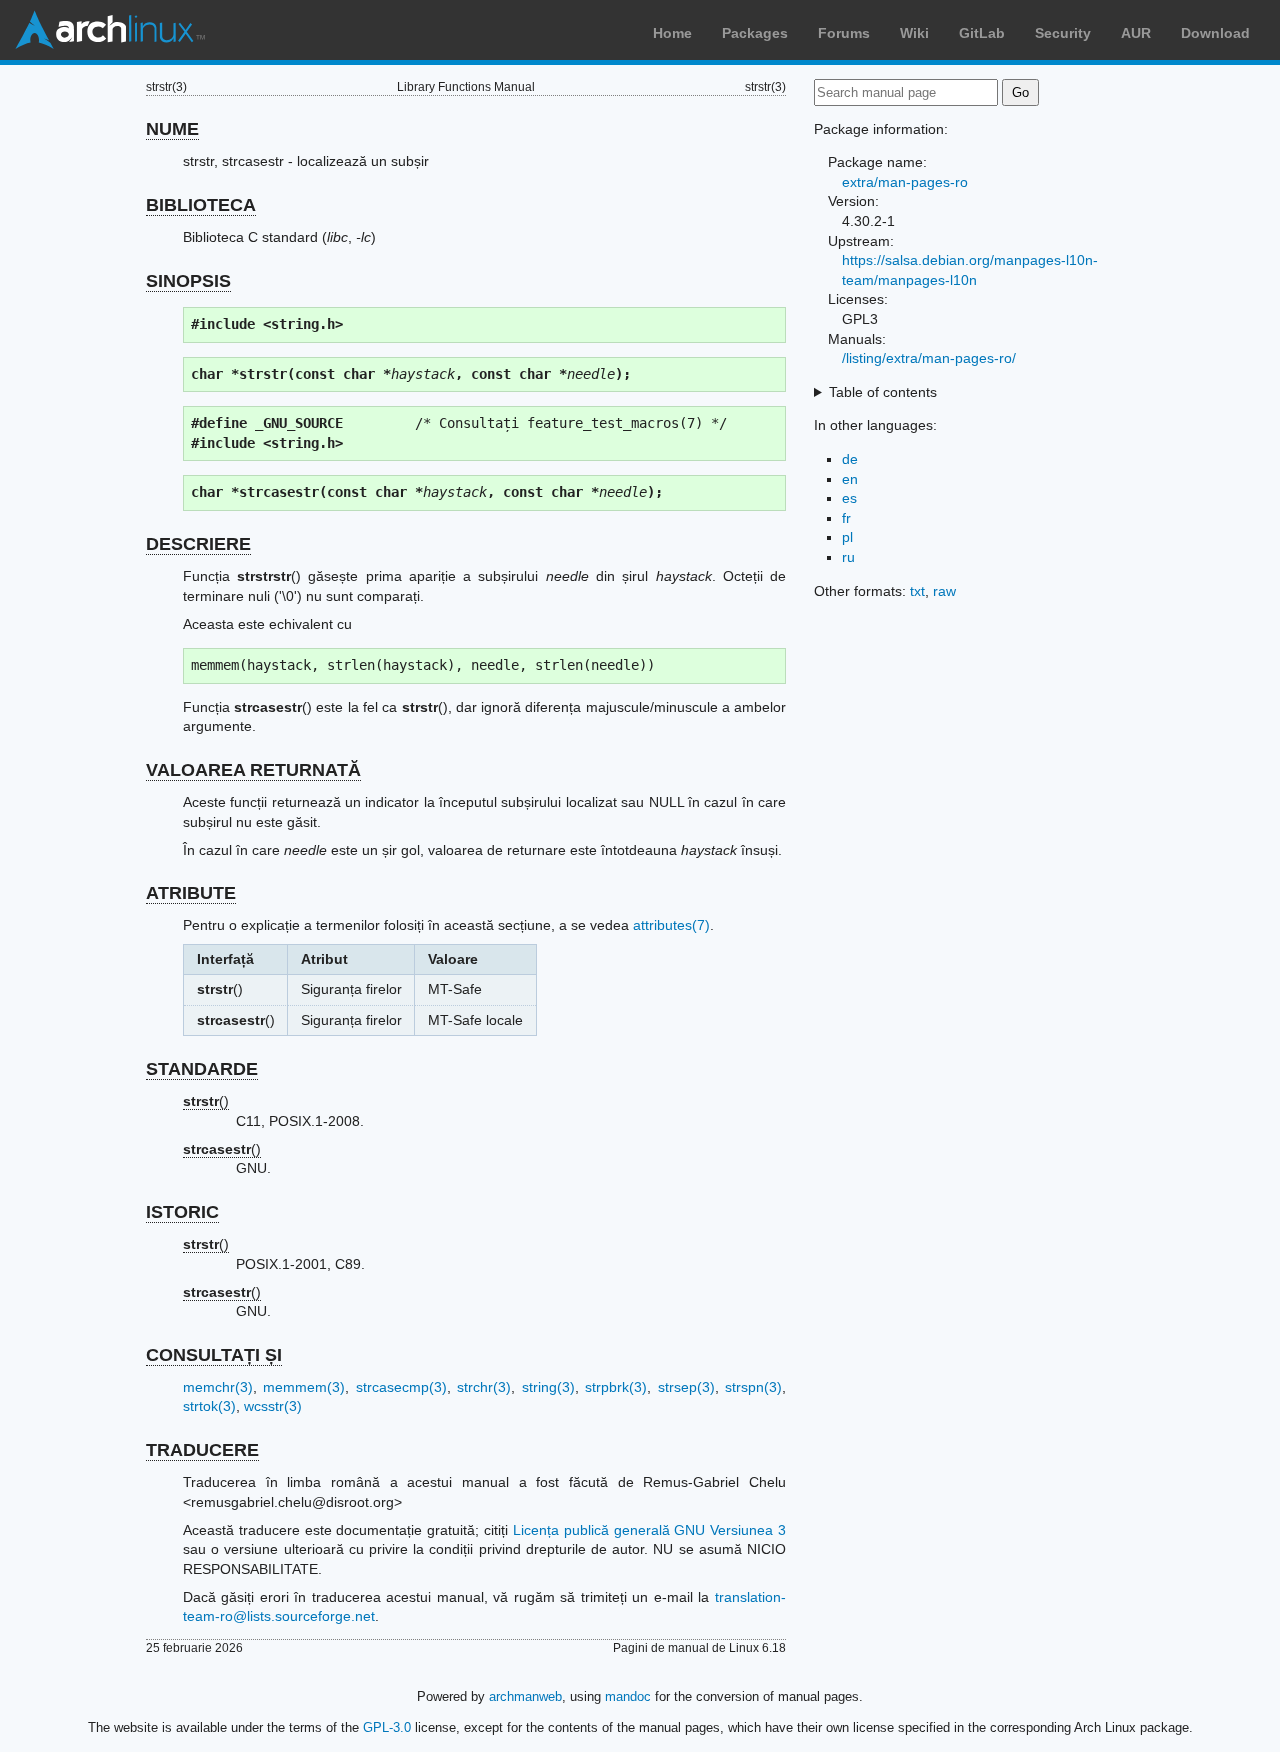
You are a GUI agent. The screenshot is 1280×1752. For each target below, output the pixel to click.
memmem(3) (304, 1387)
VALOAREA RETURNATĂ (253, 770)
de (850, 459)
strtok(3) (209, 1406)
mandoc (628, 1696)
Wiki (914, 33)
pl (847, 537)
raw (944, 591)
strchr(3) (484, 1387)
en (850, 479)
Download (1215, 33)
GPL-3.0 (387, 1727)
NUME (172, 129)
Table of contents (883, 392)
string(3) (548, 1387)
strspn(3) (753, 1387)
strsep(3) (686, 1387)
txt (917, 591)
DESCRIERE (198, 544)
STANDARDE (202, 1069)
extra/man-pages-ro (905, 182)
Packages (755, 33)
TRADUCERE (202, 1450)
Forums (844, 33)
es (849, 498)
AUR (1136, 33)
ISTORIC (182, 1212)
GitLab (982, 33)
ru (848, 557)
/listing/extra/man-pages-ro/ (929, 358)
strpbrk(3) (616, 1387)
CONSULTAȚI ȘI (214, 1355)
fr (846, 518)
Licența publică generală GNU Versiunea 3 (649, 1530)
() (206, 1101)
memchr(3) (218, 1387)
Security (1063, 33)
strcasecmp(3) (401, 1387)
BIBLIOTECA (201, 205)
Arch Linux (110, 30)
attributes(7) (671, 925)
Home (672, 33)
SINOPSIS (188, 281)
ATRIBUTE (191, 893)
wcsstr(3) (273, 1406)
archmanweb (525, 1696)
